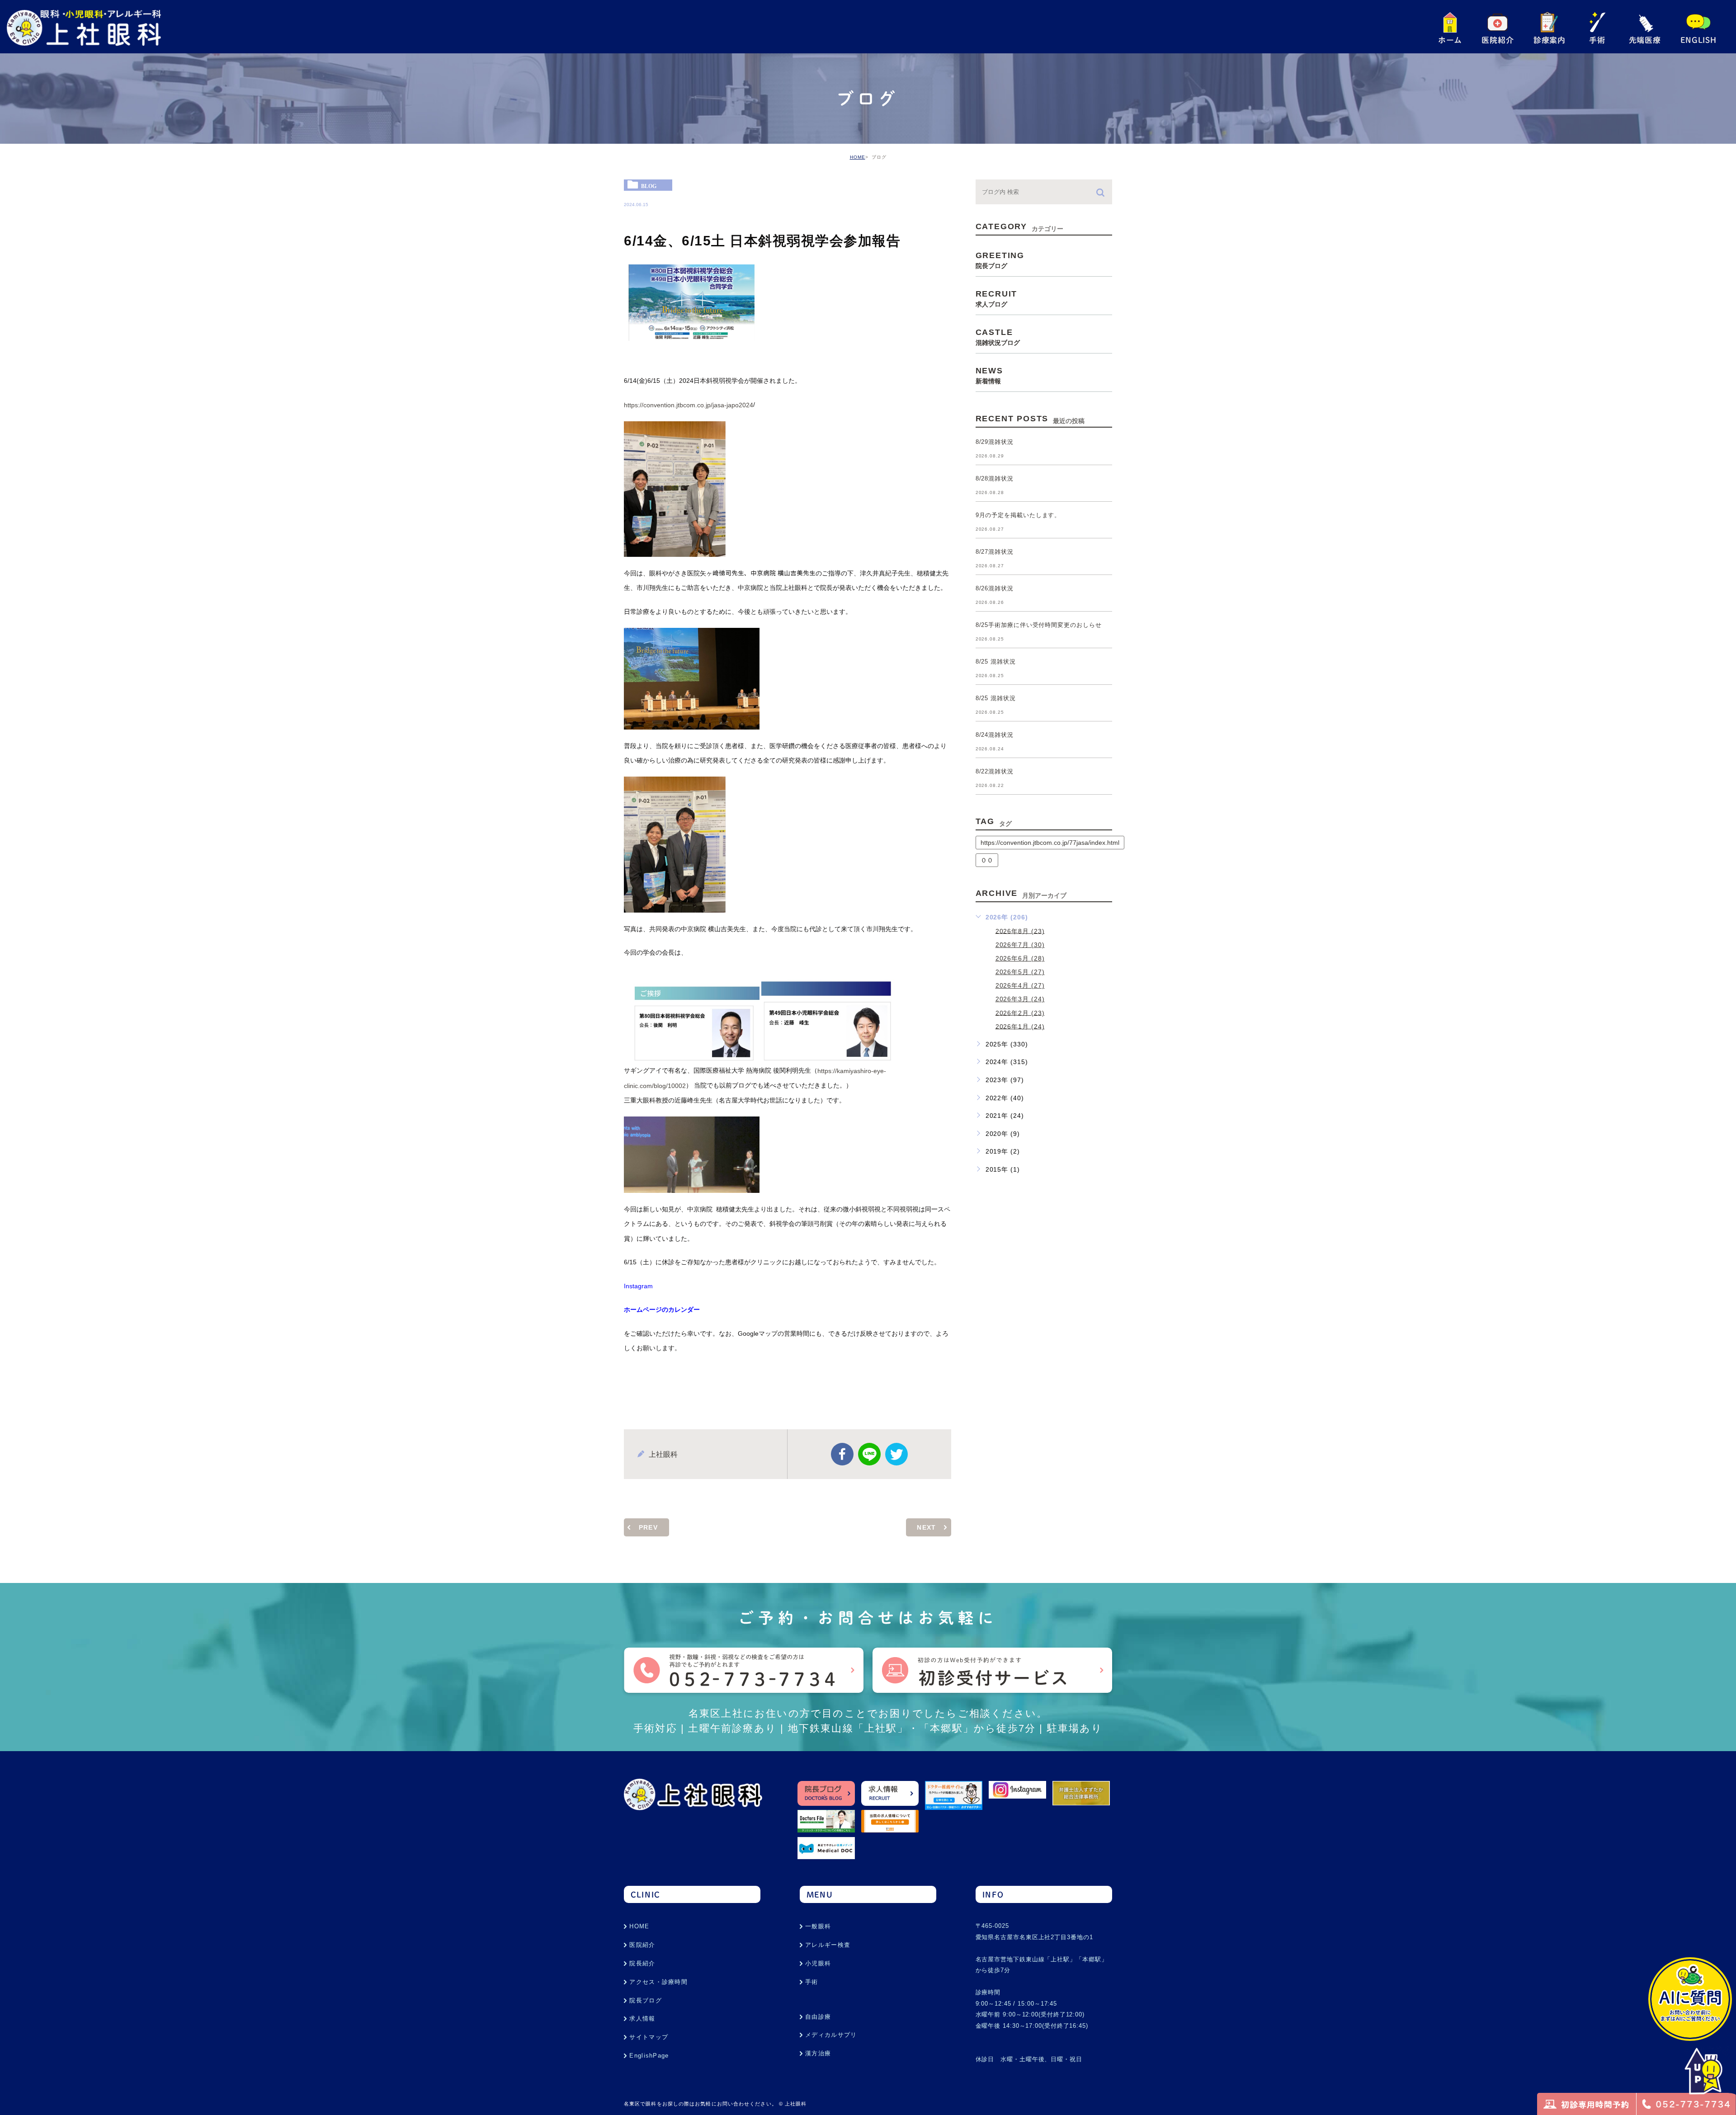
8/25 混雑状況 (996, 662)
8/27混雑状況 (995, 552)
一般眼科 (818, 1926)
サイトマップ (649, 2037)
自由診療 (818, 2017)
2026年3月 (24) (1020, 999)
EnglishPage (649, 2056)
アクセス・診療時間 (658, 1982)
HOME (858, 157)
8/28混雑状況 (995, 479)
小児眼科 (818, 1963)
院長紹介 (642, 1963)
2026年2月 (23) (1020, 1013)
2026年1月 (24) (1020, 1026)
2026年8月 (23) (1020, 931)
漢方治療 (818, 2053)
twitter (896, 1454)
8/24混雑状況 (995, 735)
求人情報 (642, 2018)
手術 (812, 1982)
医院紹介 (642, 1945)
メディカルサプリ (831, 2035)
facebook (842, 1454)
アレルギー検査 (828, 1945)
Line (869, 1454)
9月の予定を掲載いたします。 (1018, 516)
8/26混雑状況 (995, 589)
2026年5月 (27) (1020, 972)
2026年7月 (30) (1020, 945)
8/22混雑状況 (995, 772)
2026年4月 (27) (1020, 985)
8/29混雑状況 (995, 442)
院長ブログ (646, 2000)
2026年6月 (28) (1020, 958)
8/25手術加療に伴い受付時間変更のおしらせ (1039, 625)
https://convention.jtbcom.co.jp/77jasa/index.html (1050, 843)
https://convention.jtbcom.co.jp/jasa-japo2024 (689, 405)
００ (987, 860)
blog (649, 186)
